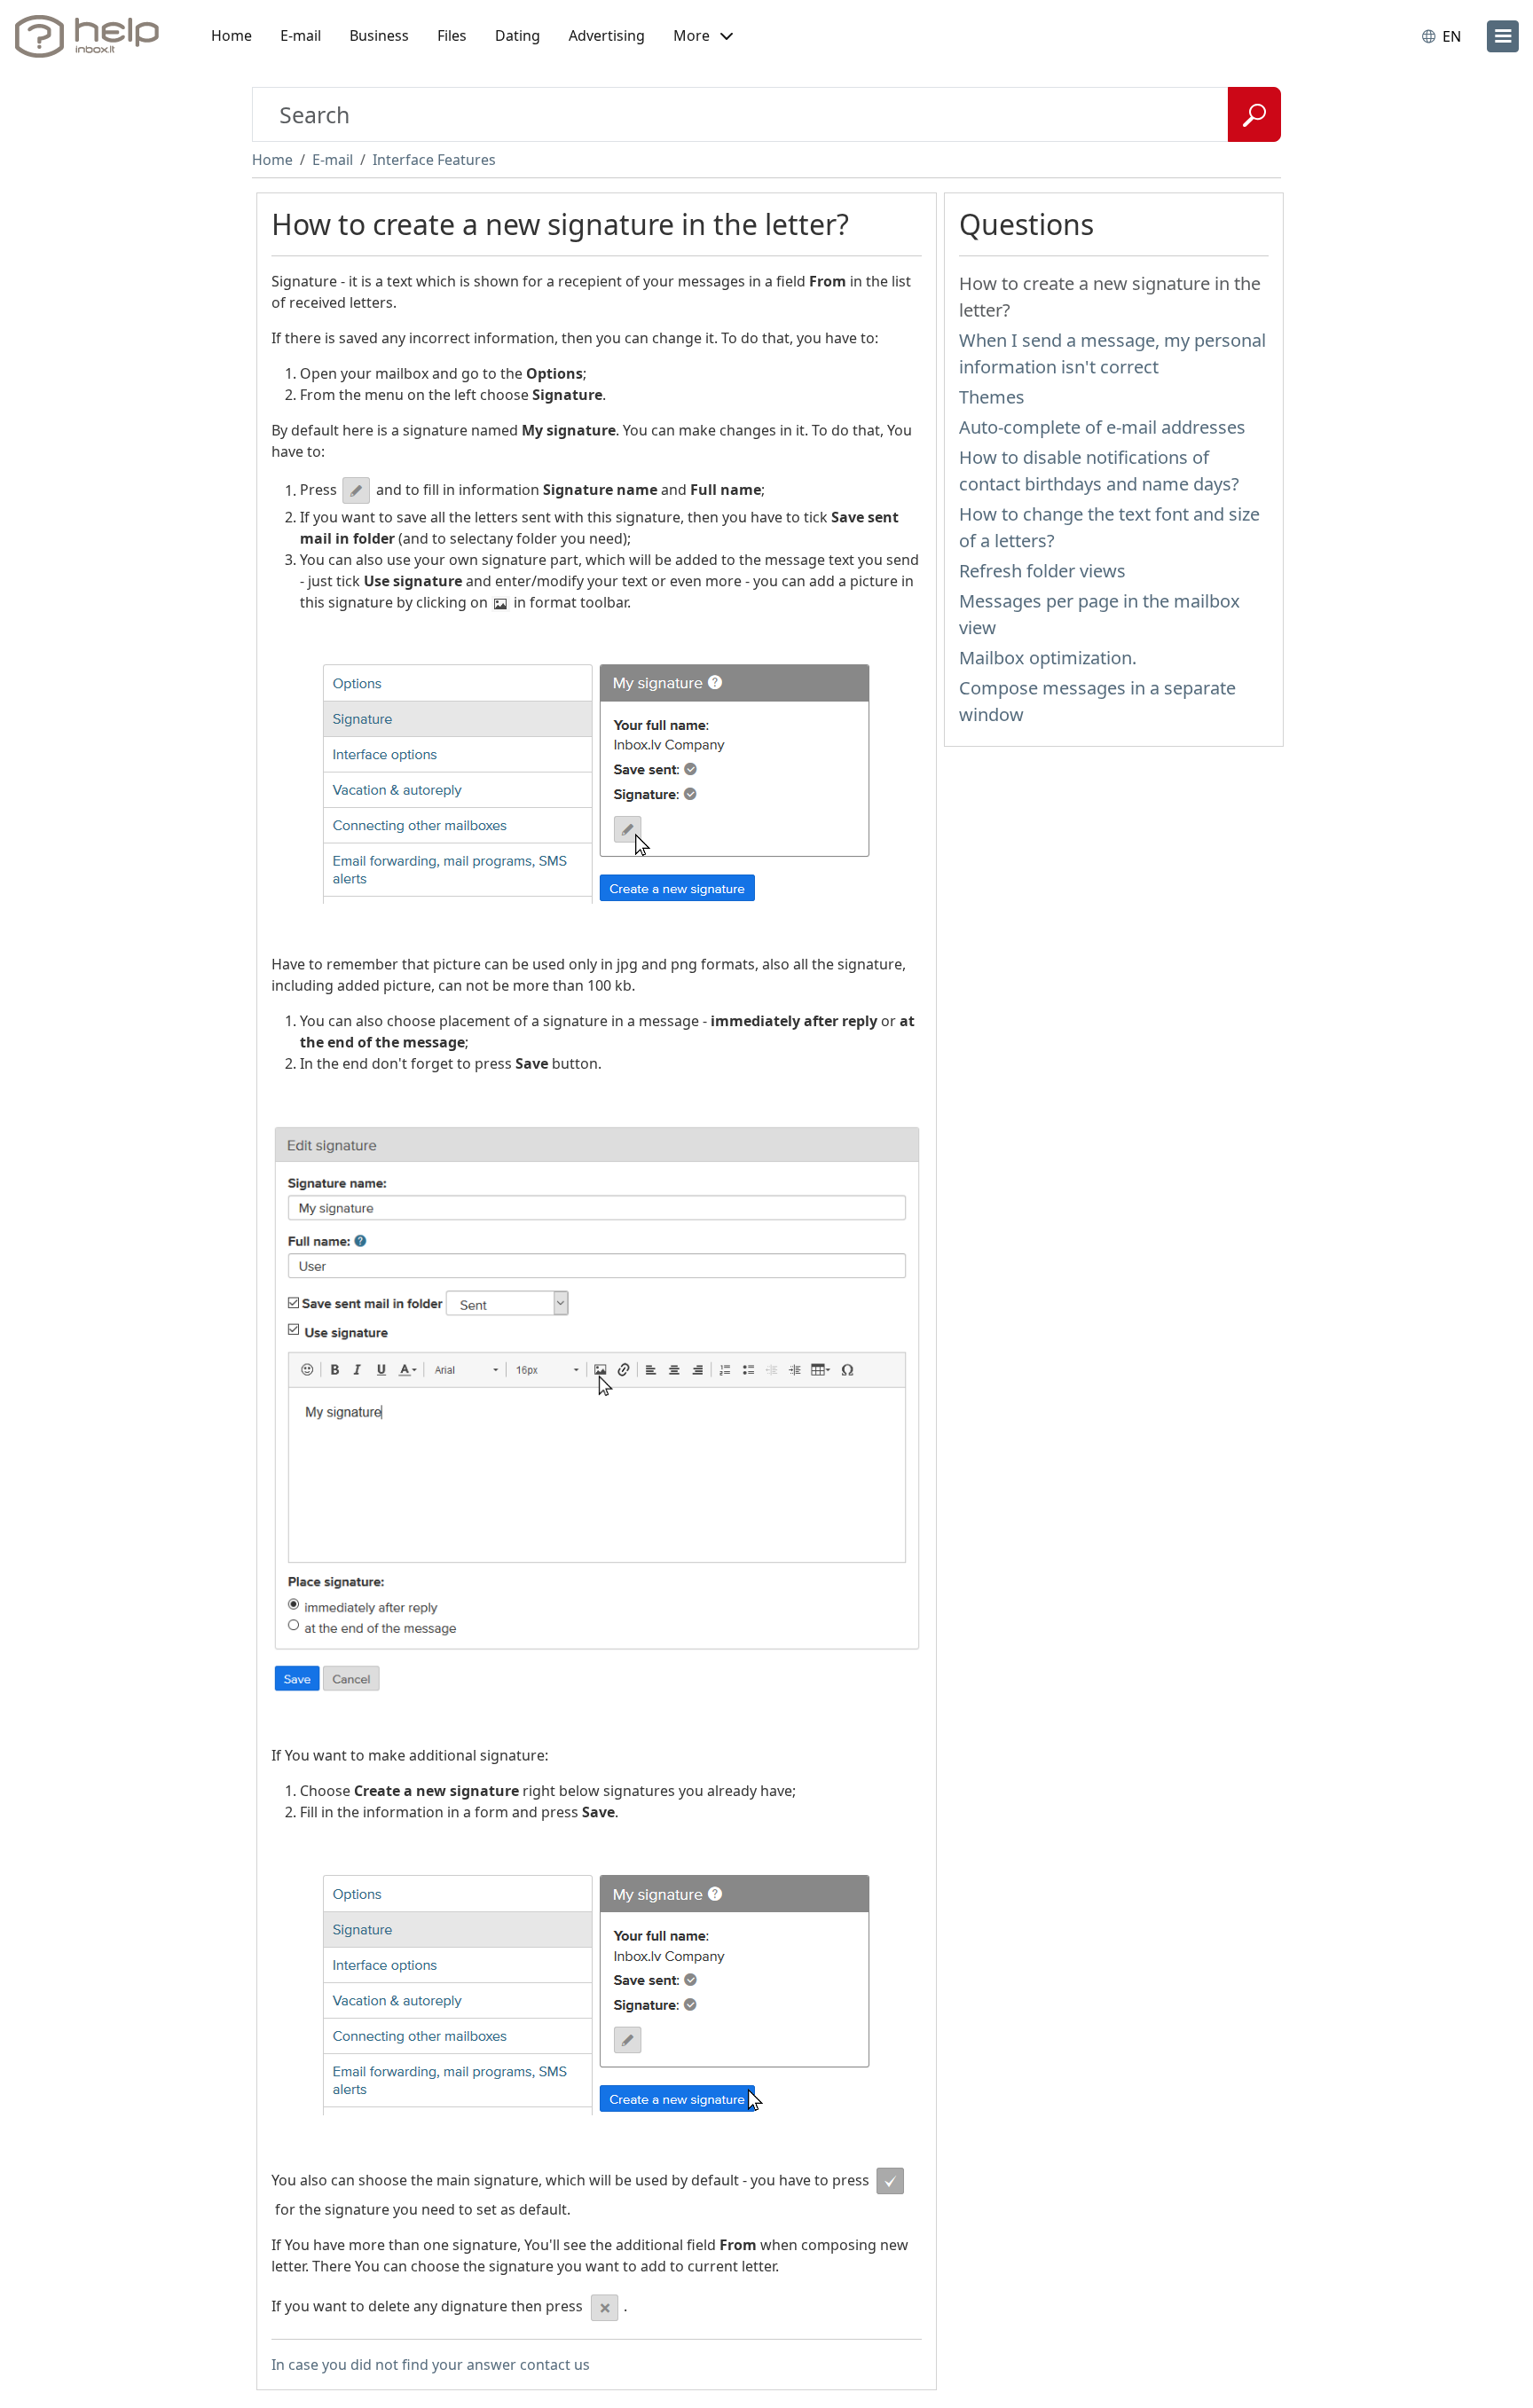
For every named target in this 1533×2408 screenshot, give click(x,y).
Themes (992, 397)
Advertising (607, 35)
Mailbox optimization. (1048, 658)
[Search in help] (1254, 114)
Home (232, 35)
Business (379, 35)
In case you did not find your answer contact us (431, 2365)
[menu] (1503, 36)
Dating (518, 35)
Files (452, 35)
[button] (703, 36)
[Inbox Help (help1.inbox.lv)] (93, 36)
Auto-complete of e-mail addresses (1102, 427)
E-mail (301, 35)
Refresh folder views (1042, 571)
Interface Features (434, 160)
